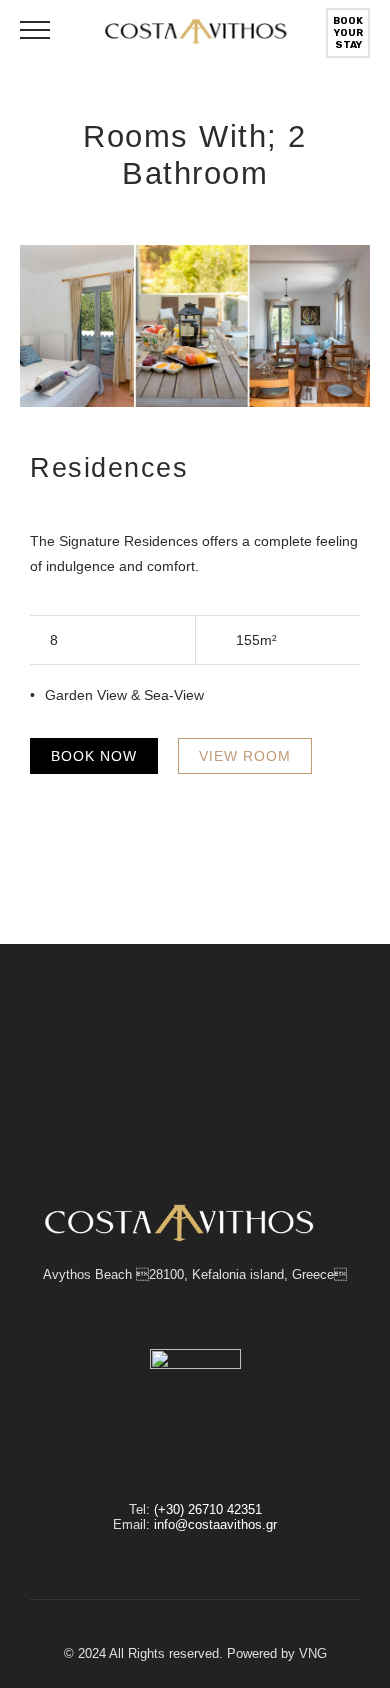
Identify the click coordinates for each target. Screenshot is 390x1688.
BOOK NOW (94, 756)
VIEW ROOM (245, 756)
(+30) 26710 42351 (208, 1509)
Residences (109, 467)
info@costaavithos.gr (215, 1524)
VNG (313, 1653)
